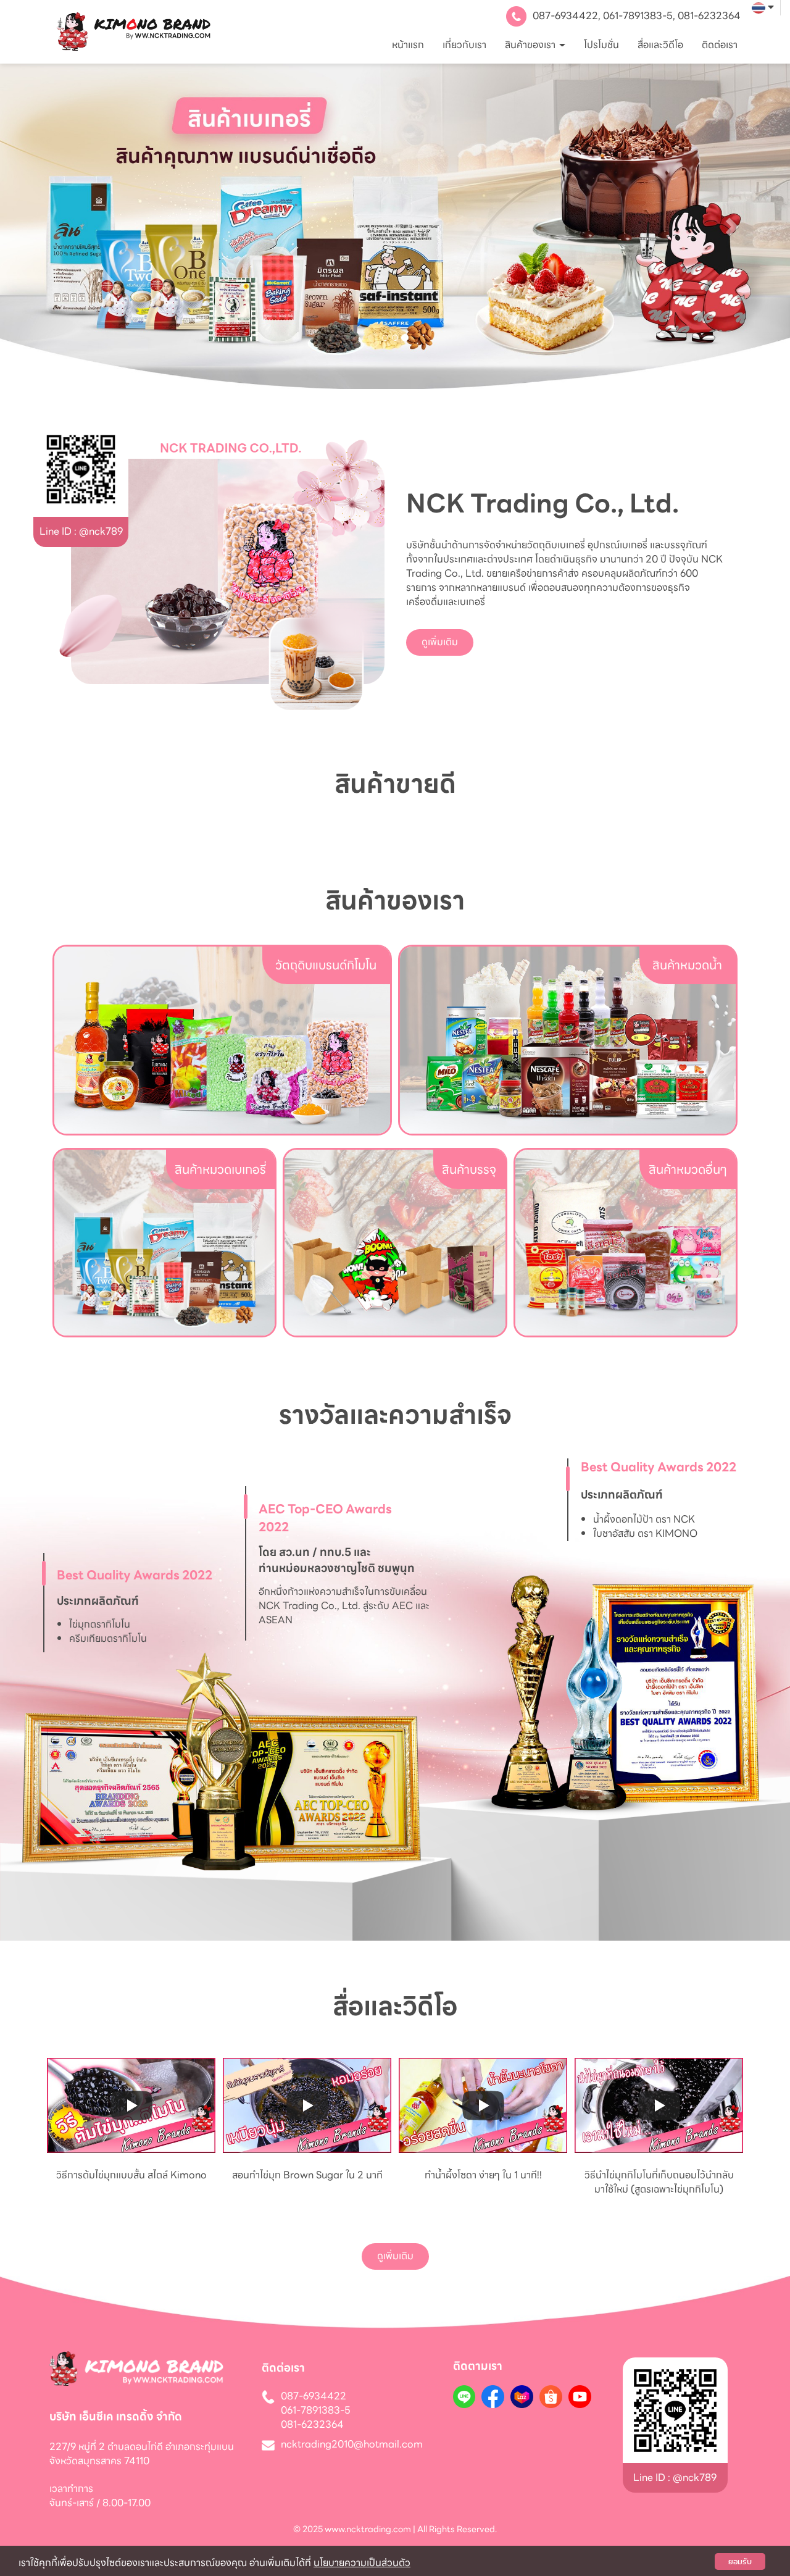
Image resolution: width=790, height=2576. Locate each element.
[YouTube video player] (131, 2106)
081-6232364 (709, 16)
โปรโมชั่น (601, 45)
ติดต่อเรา (720, 45)
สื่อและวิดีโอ (660, 45)
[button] (59, 227)
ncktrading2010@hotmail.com (352, 2445)
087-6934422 (565, 16)
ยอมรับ (740, 2561)
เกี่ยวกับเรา (464, 45)
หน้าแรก (408, 45)
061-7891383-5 (638, 16)
